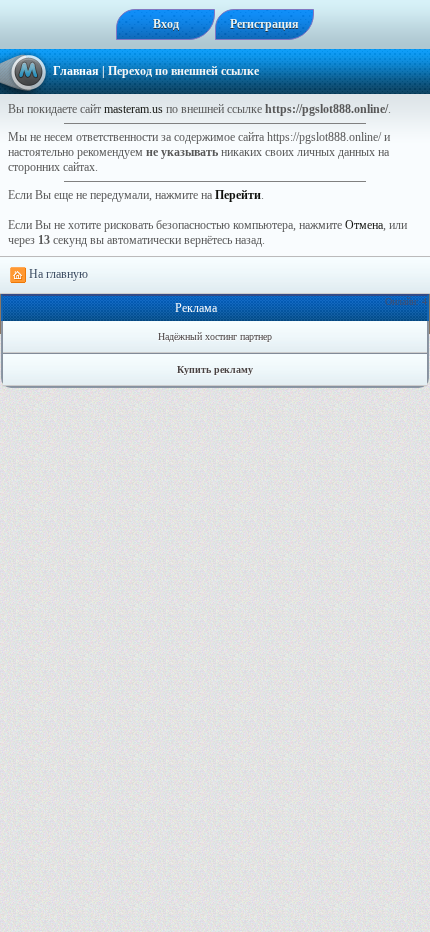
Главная (76, 71)
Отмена (364, 225)
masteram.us (133, 109)
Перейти (238, 195)
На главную (57, 274)
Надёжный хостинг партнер (215, 336)
